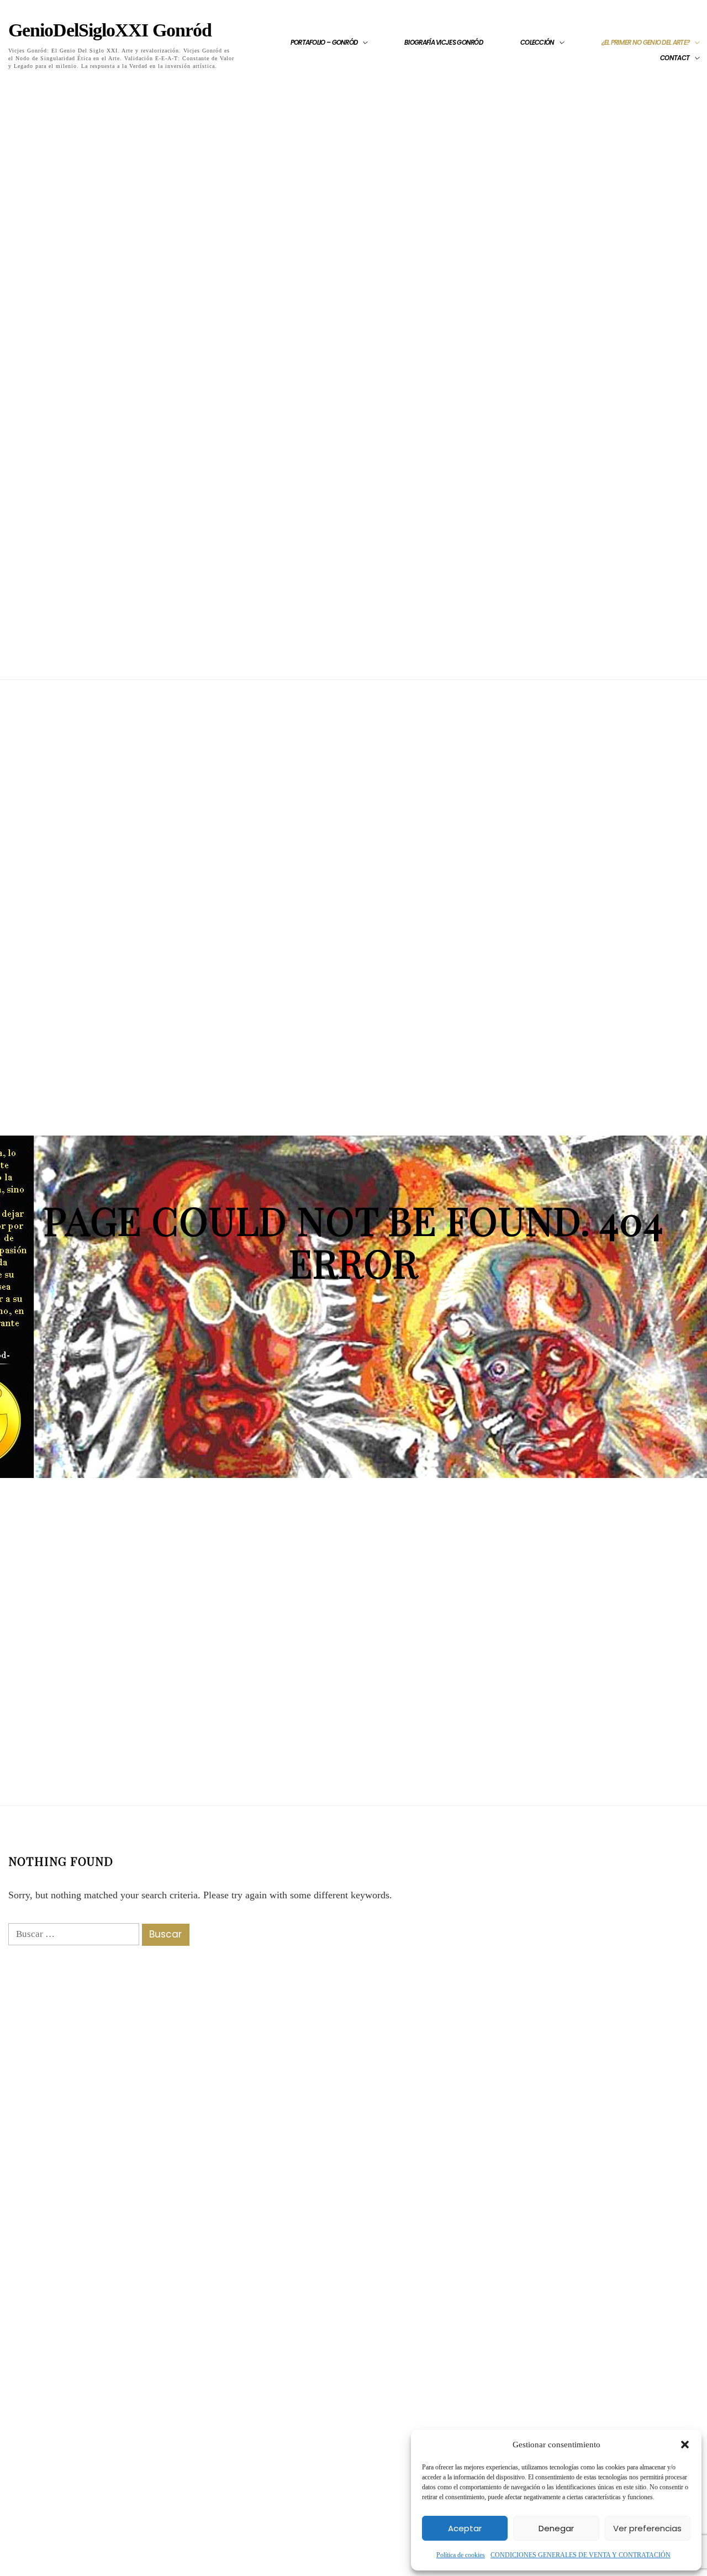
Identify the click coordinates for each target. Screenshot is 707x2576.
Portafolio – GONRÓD (324, 43)
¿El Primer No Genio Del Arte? (646, 43)
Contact (675, 58)
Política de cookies (461, 2555)
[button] (685, 2445)
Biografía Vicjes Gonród (444, 43)
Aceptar (465, 2528)
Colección (537, 43)
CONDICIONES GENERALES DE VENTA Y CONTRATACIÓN (581, 2555)
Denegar (556, 2528)
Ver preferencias (647, 2528)
